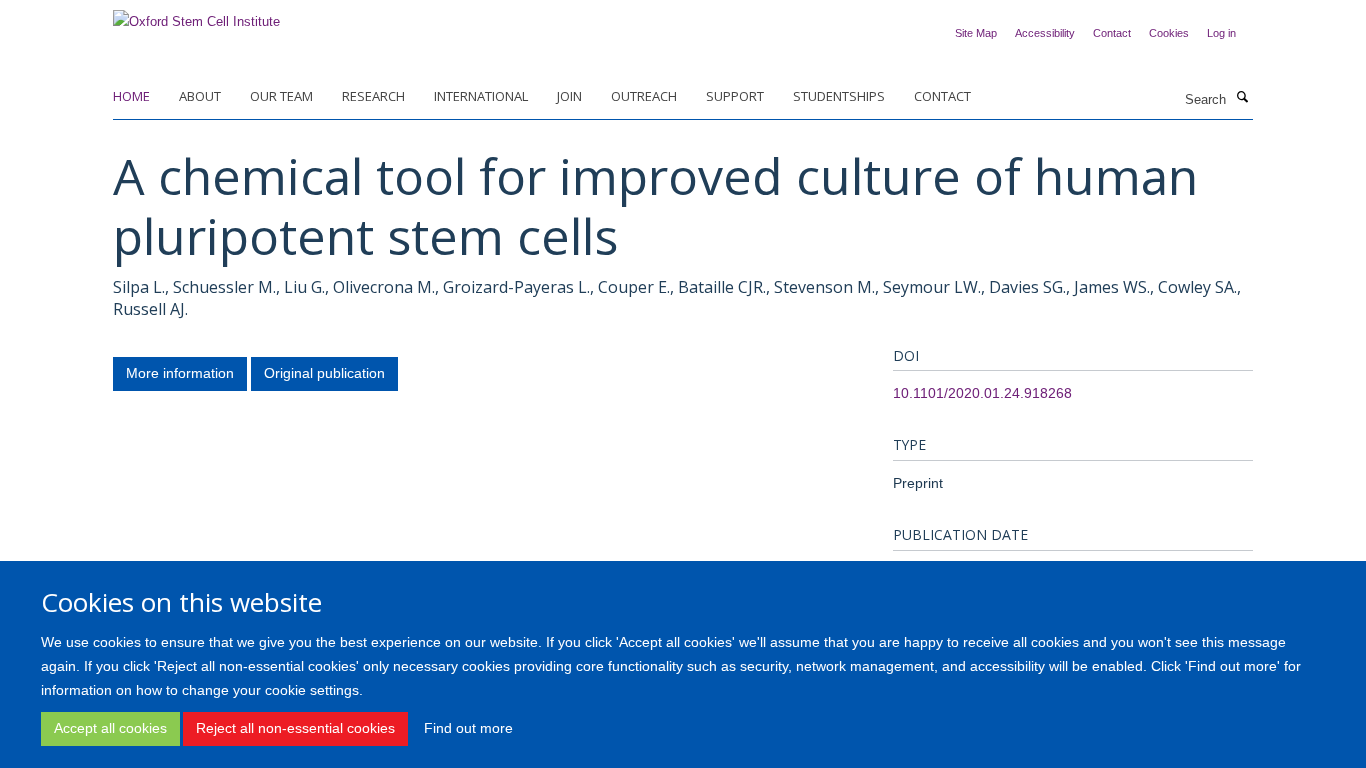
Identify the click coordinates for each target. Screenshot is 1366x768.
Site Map (976, 33)
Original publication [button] (324, 373)
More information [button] (180, 373)
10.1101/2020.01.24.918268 (982, 393)
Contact (1112, 33)
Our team (281, 96)
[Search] (1242, 98)
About (200, 96)
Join (569, 96)
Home (131, 96)
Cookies (1169, 33)
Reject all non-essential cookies (295, 728)
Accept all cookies (110, 728)
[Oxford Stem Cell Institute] (196, 15)
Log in (1221, 33)
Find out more (468, 728)
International (481, 96)
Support (735, 96)
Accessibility (1045, 33)
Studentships (839, 96)
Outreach (644, 96)
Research (373, 96)
